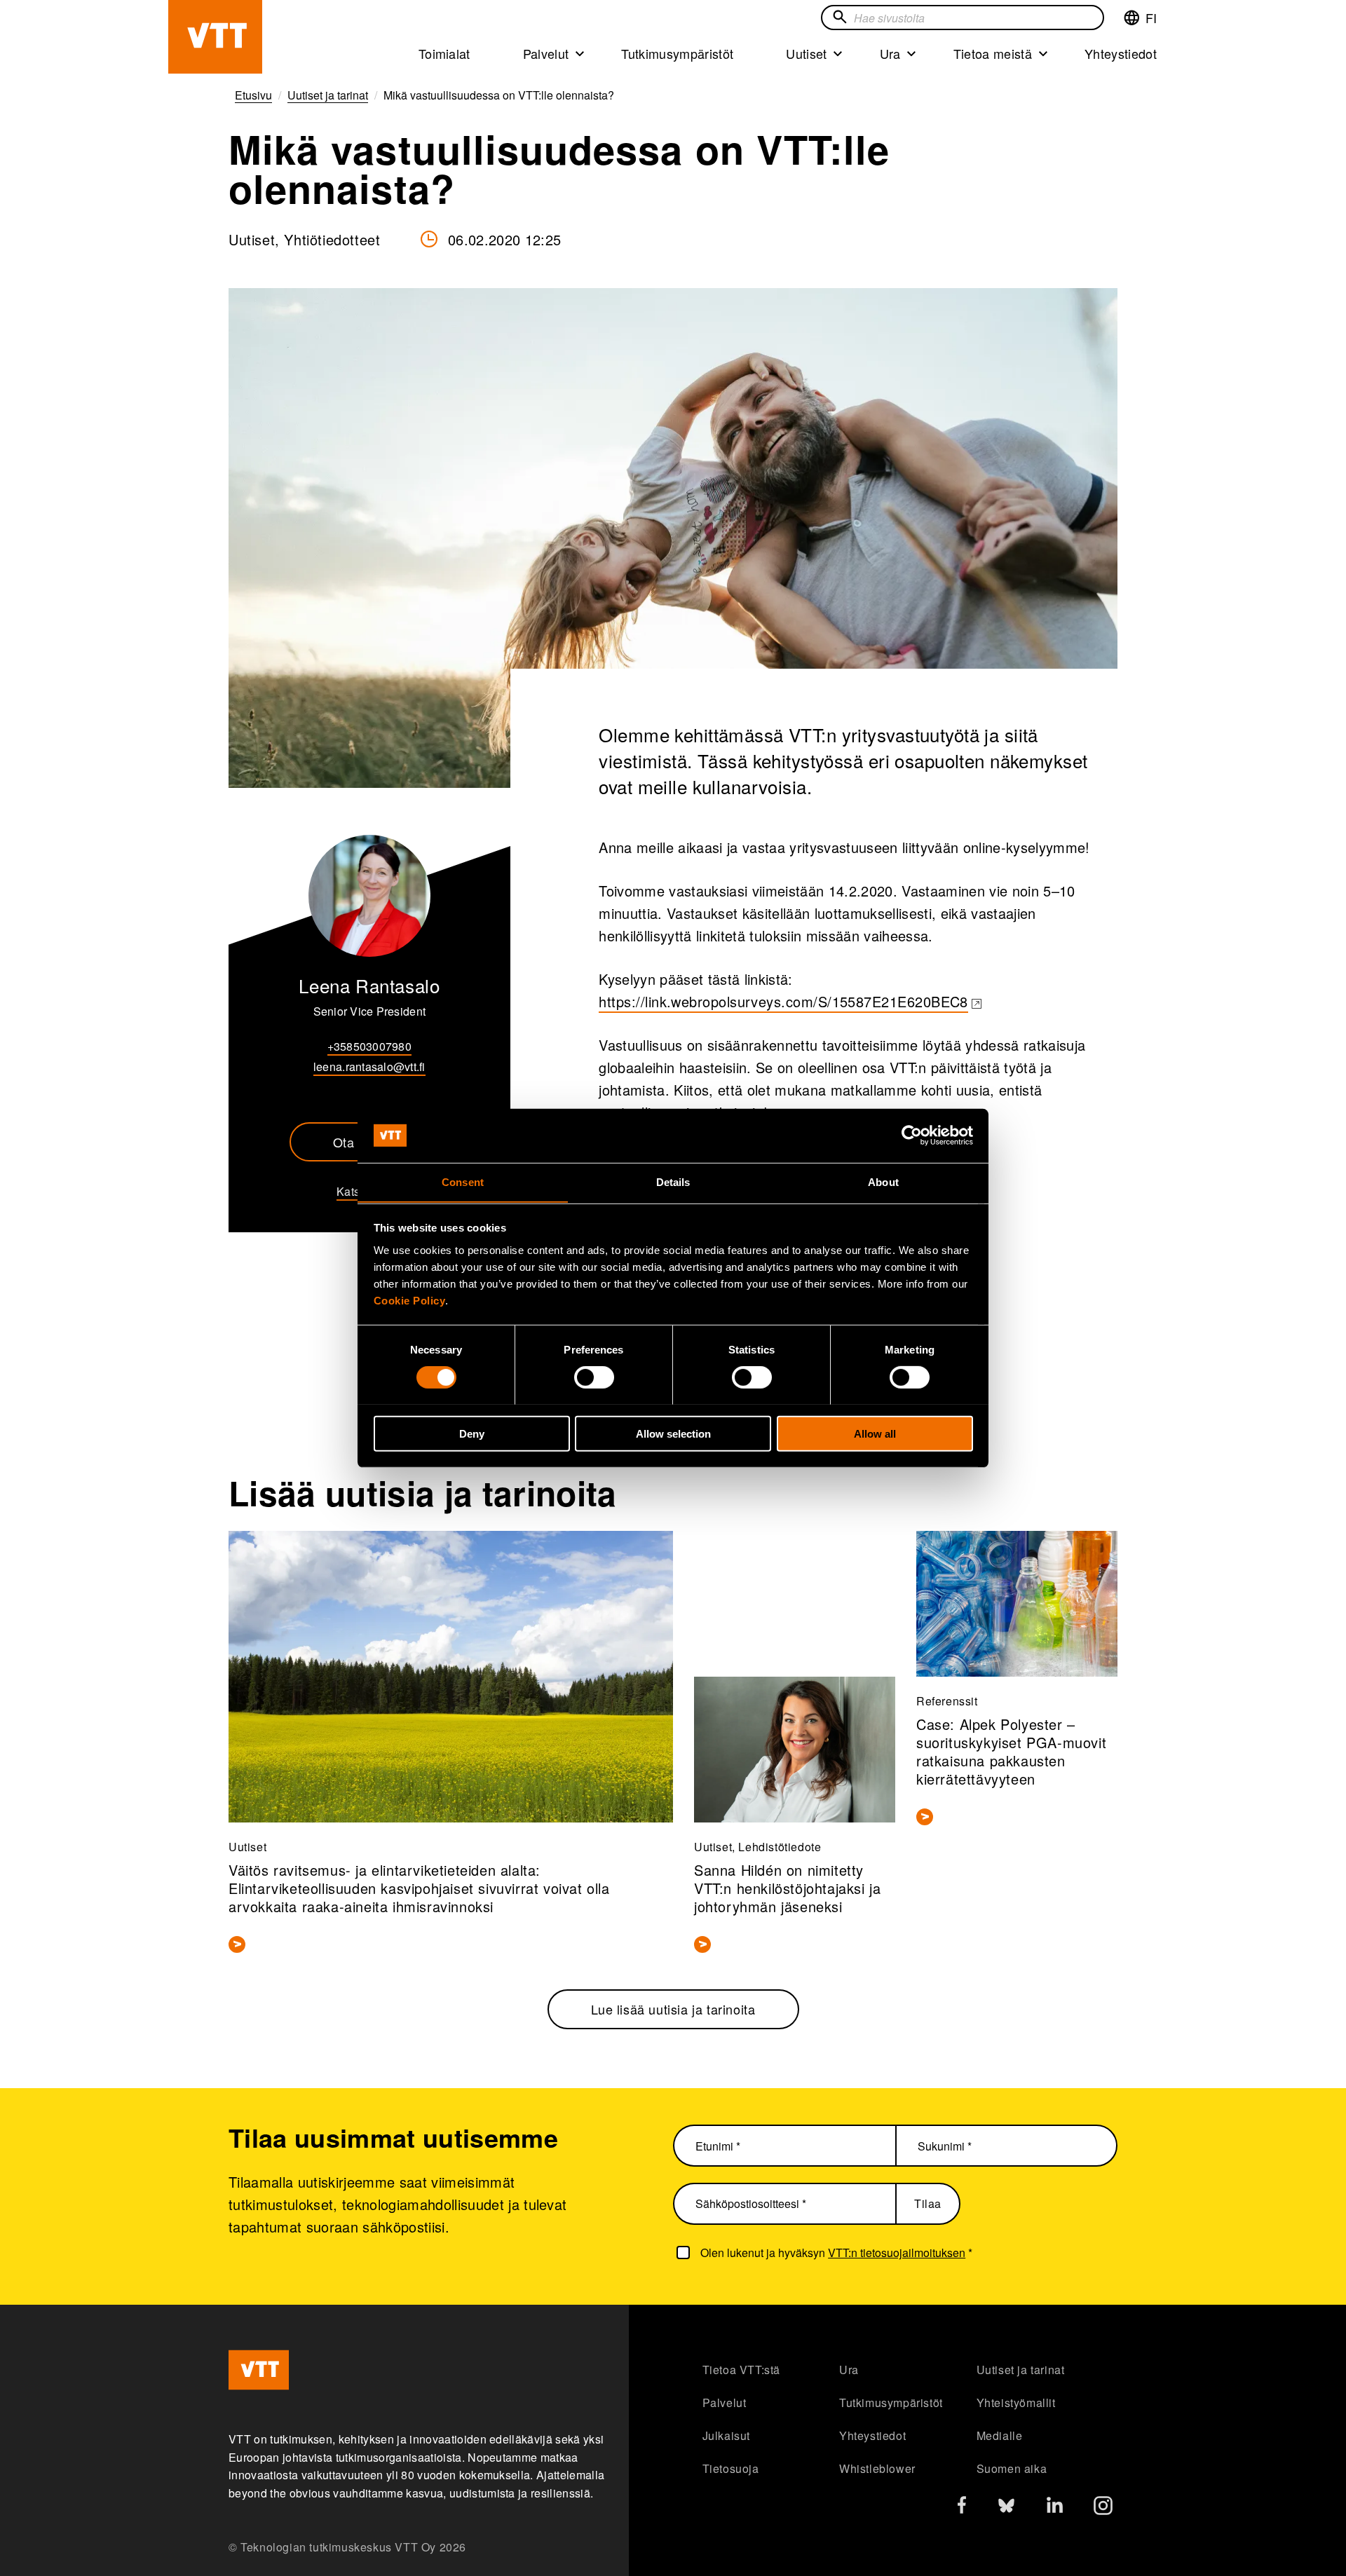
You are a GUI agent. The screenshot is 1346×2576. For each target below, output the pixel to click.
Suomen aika (1012, 2468)
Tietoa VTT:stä (741, 2370)
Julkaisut (726, 2435)
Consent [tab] (463, 1181)
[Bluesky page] (1006, 2509)
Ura (890, 53)
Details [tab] (673, 1181)
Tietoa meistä (993, 53)
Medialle (1000, 2435)
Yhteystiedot (1121, 53)
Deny (472, 1433)
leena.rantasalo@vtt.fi (369, 1066)
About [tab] (883, 1181)
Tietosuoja (731, 2468)
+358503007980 (369, 1046)
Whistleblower (877, 2468)
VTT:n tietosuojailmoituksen (897, 2253)
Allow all (875, 1433)
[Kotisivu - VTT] (215, 37)
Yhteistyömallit (1016, 2403)
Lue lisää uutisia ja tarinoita (673, 2009)
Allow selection (673, 1433)
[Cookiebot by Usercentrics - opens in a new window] (912, 1136)
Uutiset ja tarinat (1021, 2370)
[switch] (594, 1377)
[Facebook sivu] (962, 2508)
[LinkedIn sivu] (1055, 2507)
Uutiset (806, 53)
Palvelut (546, 53)
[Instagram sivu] (1103, 2509)
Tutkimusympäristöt (677, 53)
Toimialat (444, 53)
